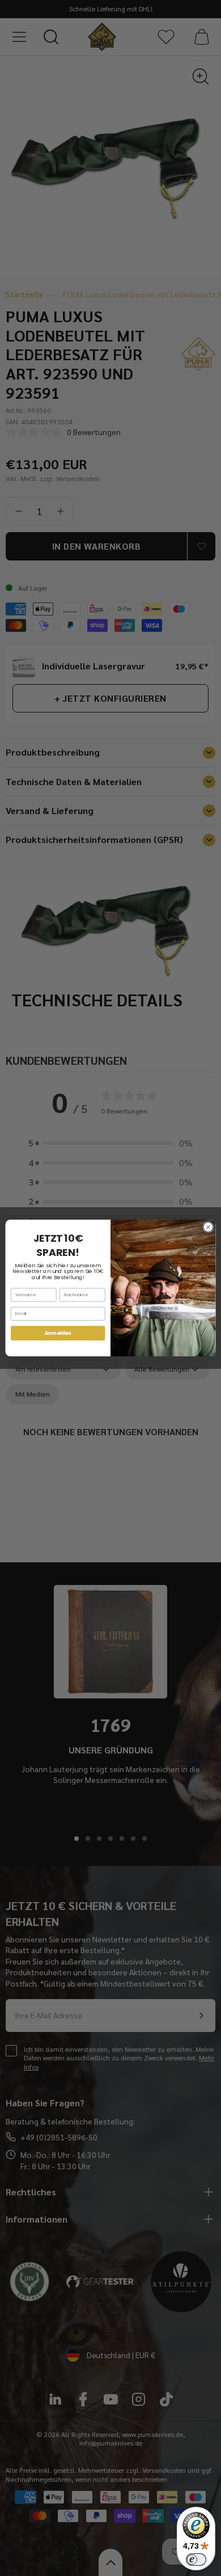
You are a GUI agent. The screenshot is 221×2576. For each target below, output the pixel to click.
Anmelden (58, 1333)
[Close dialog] (208, 1227)
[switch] (196, 2560)
